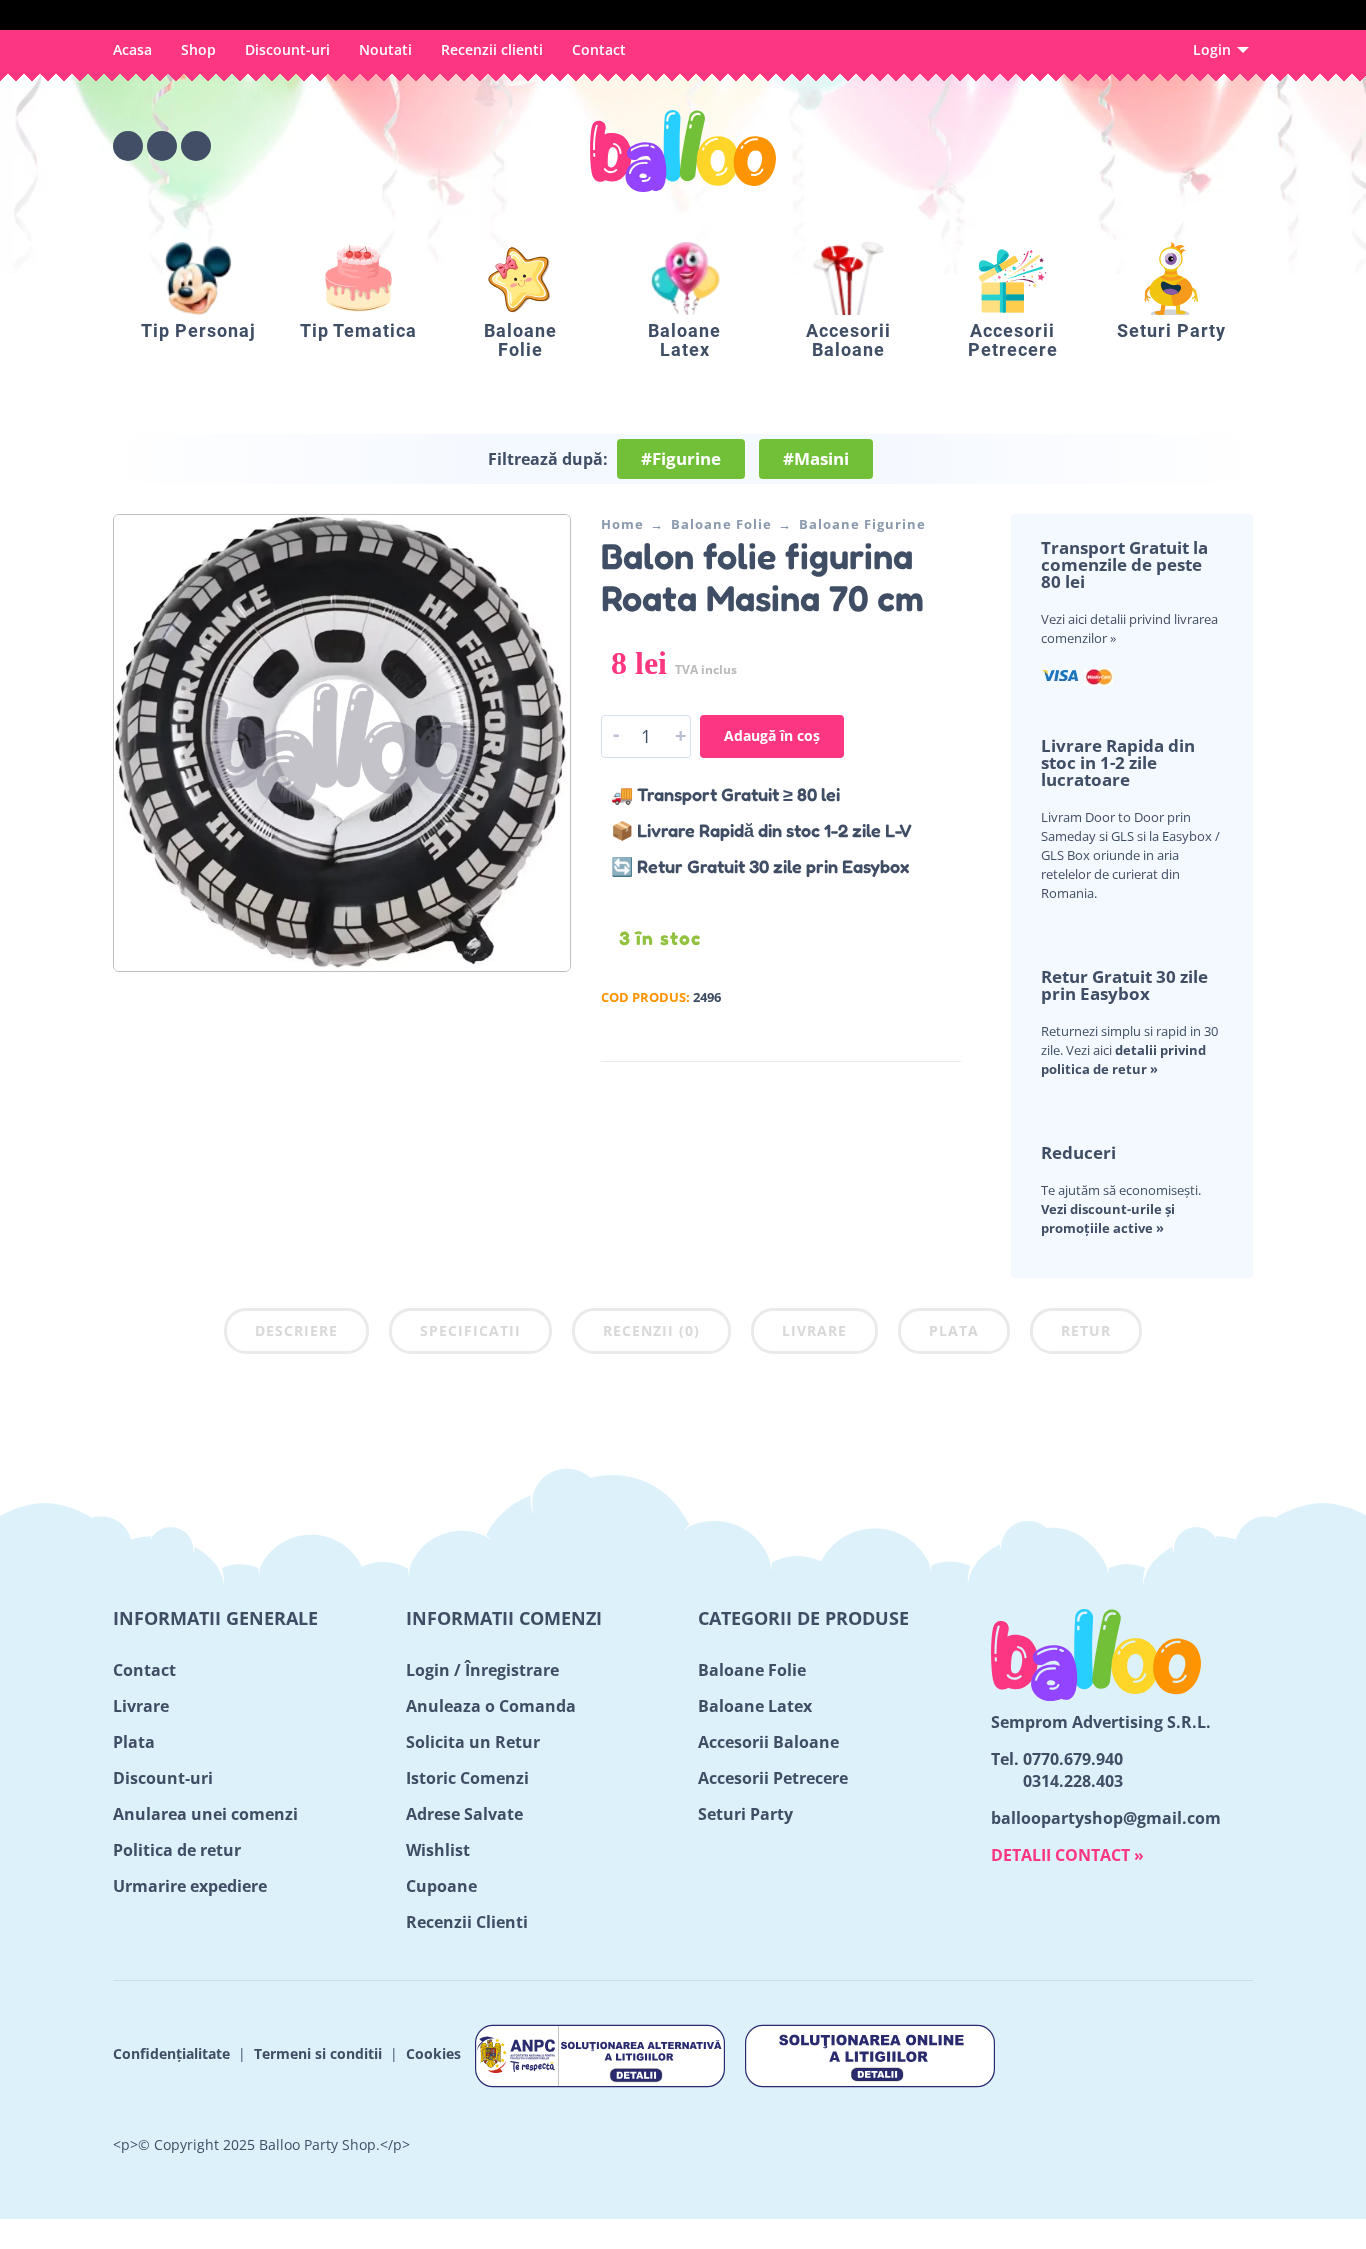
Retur (1086, 1330)
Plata (954, 1330)
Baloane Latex (755, 1706)
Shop (198, 49)
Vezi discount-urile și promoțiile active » (1108, 1218)
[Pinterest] (196, 146)
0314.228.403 (1073, 1781)
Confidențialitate (171, 2054)
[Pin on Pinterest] (916, 1090)
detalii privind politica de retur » (1123, 1059)
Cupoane (441, 1886)
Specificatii (470, 1330)
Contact (599, 49)
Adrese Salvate (464, 1814)
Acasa (132, 49)
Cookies (433, 2054)
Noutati (385, 49)
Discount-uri (287, 49)
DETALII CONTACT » (1067, 1855)
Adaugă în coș (772, 735)
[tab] (296, 1335)
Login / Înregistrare (482, 1670)
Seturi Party (745, 1814)
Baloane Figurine (862, 524)
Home (622, 524)
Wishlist (438, 1850)
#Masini (816, 458)
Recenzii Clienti (467, 1922)
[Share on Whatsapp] (946, 1090)
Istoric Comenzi (467, 1778)
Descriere (296, 1330)
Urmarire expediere (190, 1886)
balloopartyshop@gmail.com (1106, 1818)
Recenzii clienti (492, 49)
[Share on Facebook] (856, 1090)
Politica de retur (177, 1850)
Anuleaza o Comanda (491, 1706)
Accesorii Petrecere (773, 1778)
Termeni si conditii (318, 2054)
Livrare (814, 1330)
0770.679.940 (1073, 1759)
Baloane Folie (721, 524)
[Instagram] (162, 146)
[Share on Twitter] (886, 1090)
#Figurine (681, 458)
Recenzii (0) (651, 1330)
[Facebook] (128, 146)
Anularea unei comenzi (205, 1814)
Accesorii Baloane (768, 1742)
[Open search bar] (1127, 146)
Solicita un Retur (473, 1742)
